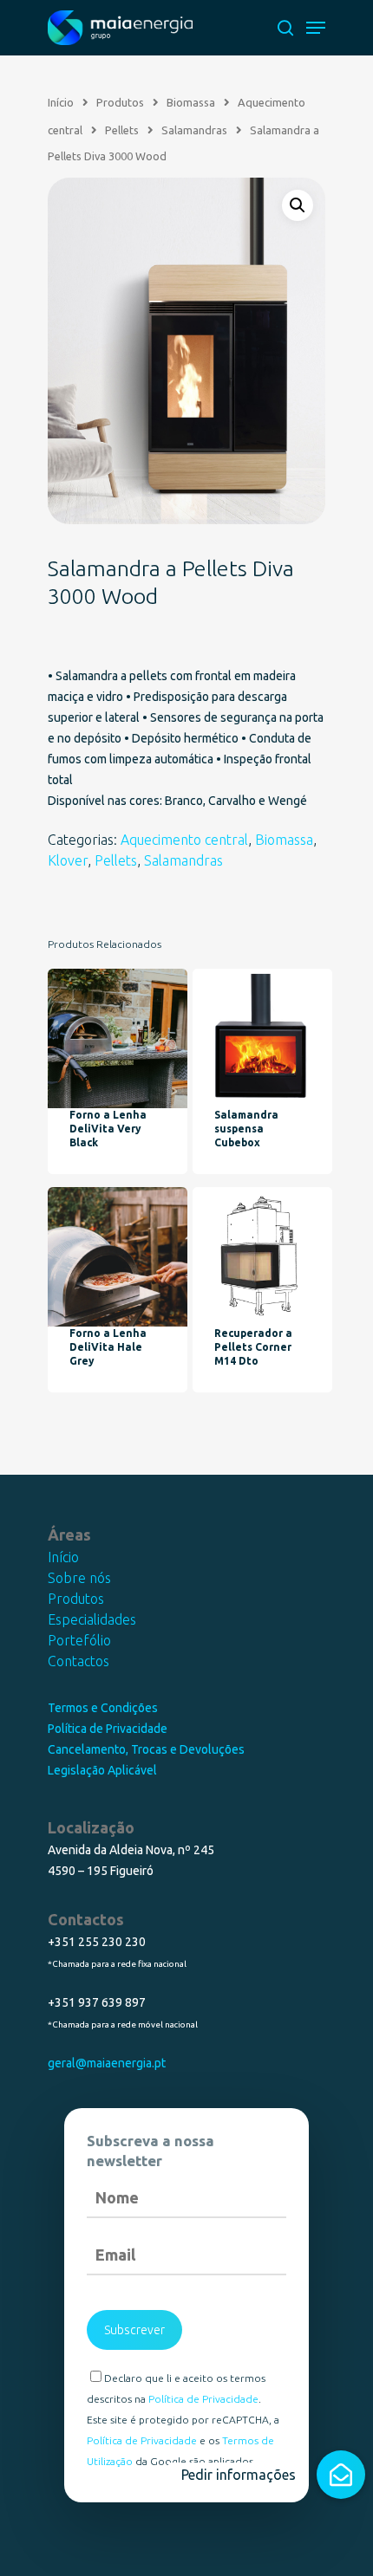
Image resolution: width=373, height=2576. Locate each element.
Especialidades (92, 1619)
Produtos (76, 1599)
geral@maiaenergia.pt (107, 2063)
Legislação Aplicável (102, 1770)
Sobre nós (79, 1578)
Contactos (79, 1661)
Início (63, 1557)
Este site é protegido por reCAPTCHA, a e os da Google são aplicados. (183, 2440)
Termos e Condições (103, 1708)
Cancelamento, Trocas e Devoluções (146, 1749)
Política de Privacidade (108, 1729)
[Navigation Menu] (316, 28)
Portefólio (79, 1640)
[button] (341, 2475)
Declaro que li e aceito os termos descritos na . (176, 2388)
